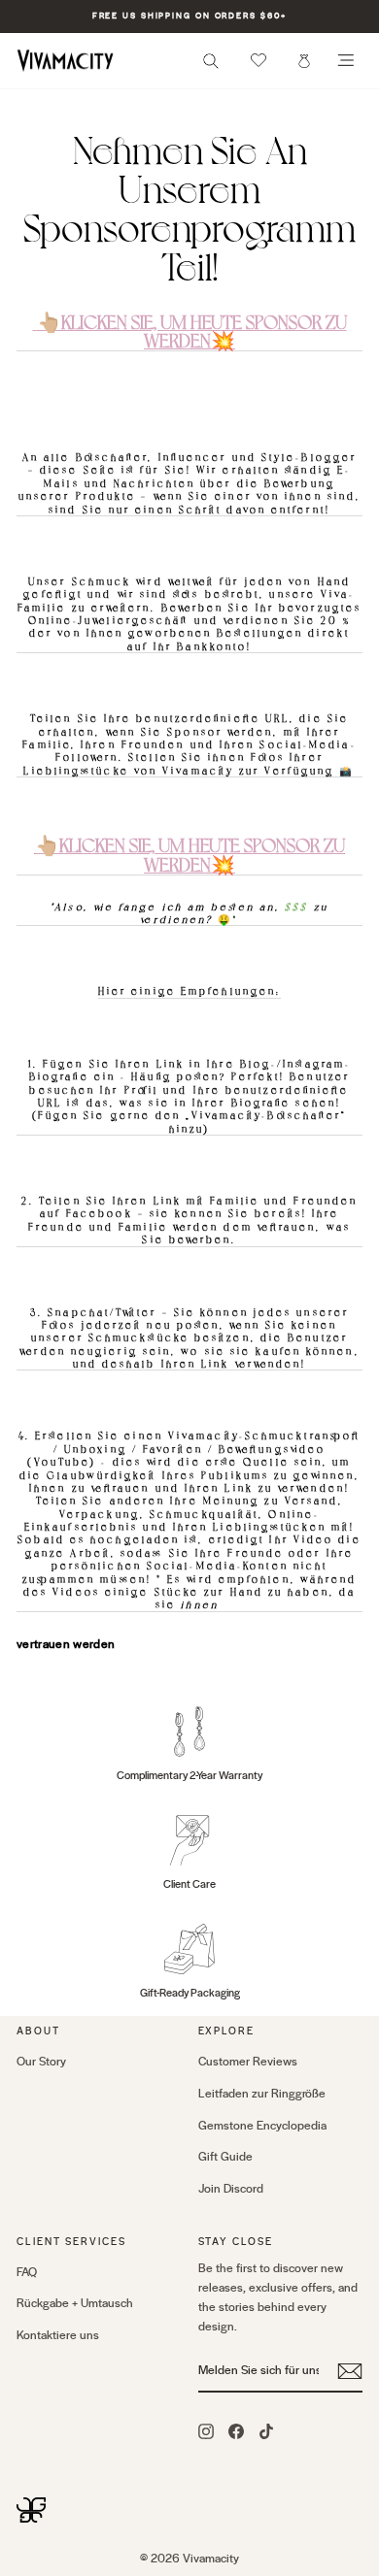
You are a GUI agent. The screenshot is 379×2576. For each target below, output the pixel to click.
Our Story (41, 2062)
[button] (258, 60)
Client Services (71, 2242)
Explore (227, 2031)
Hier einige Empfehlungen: (189, 991)
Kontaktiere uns (58, 2335)
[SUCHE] (211, 66)
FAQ (27, 2272)
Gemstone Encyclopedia (262, 2126)
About (38, 2031)
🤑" (189, 912)
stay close (236, 2242)
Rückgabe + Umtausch (75, 2303)
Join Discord (231, 2189)
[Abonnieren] (350, 2371)
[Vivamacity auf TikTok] (266, 2431)
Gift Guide (225, 2157)
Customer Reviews (248, 2062)
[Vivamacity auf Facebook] (236, 2431)
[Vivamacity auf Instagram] (206, 2431)
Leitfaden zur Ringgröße (262, 2094)
